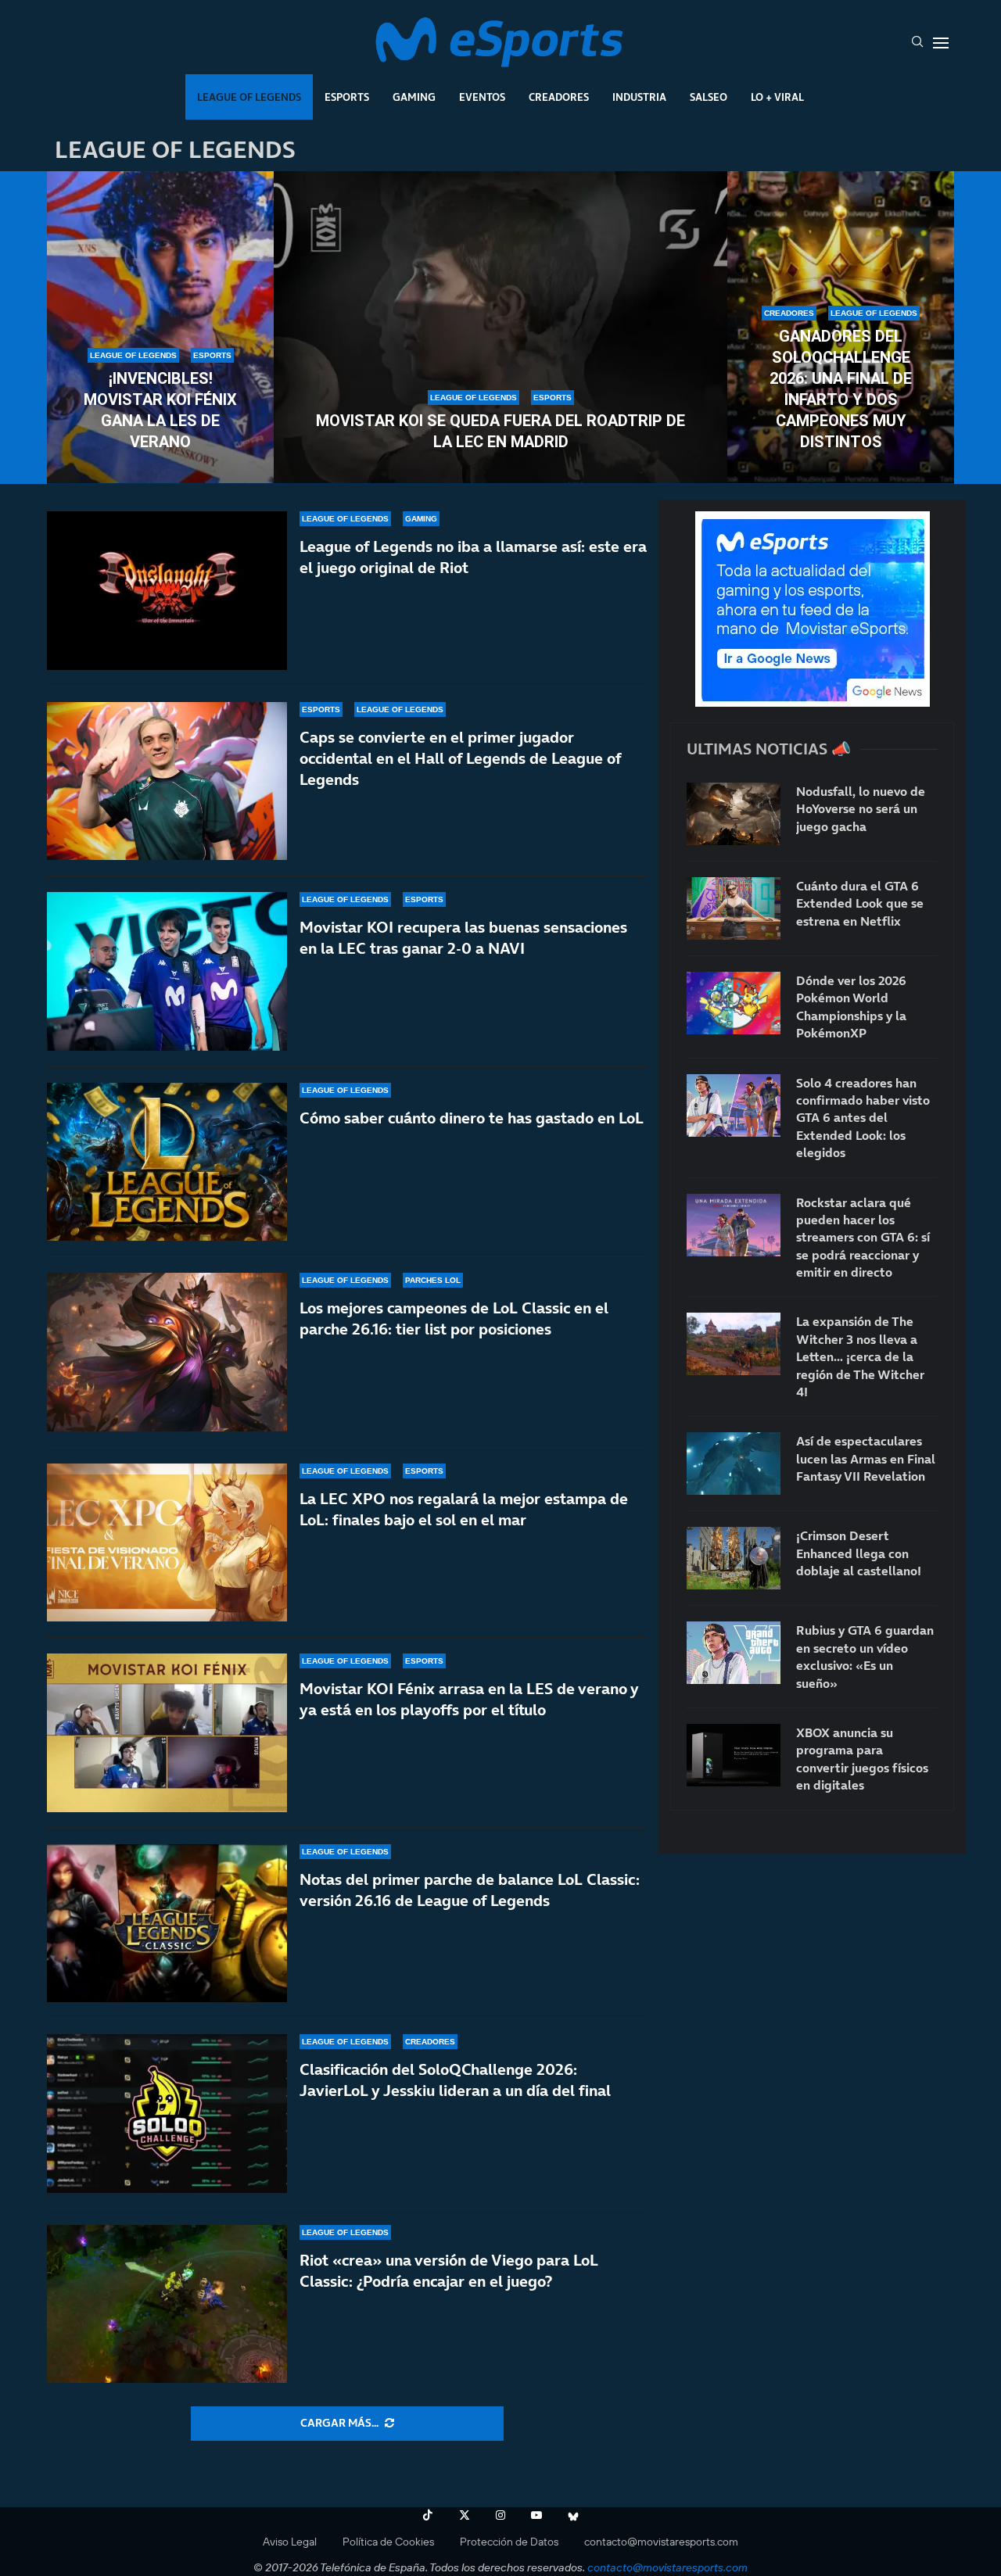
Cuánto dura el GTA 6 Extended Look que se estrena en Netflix (860, 903)
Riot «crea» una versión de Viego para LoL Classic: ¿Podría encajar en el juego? (449, 2271)
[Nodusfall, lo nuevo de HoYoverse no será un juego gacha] (734, 814)
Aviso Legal (290, 2542)
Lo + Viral (777, 97)
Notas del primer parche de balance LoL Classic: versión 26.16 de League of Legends (470, 1890)
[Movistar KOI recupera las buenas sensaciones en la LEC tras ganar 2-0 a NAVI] (167, 971)
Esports (347, 97)
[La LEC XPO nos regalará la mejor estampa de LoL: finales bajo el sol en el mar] (167, 1543)
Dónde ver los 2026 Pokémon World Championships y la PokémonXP (851, 1007)
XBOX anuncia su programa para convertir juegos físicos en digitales (862, 1759)
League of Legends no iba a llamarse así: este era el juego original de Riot (473, 557)
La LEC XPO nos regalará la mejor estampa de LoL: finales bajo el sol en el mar (464, 1509)
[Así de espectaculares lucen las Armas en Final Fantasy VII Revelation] (734, 1464)
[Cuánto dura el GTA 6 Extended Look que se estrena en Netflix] (734, 908)
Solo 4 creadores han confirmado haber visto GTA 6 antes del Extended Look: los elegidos (863, 1118)
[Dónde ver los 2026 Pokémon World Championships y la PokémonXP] (734, 1003)
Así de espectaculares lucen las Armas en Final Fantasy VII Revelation (866, 1458)
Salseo (709, 97)
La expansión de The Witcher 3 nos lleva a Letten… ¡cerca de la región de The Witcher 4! (860, 1356)
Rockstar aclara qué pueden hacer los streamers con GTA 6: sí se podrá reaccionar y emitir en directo (863, 1238)
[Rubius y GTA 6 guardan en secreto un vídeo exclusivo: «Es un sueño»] (734, 1653)
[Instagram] (500, 2515)
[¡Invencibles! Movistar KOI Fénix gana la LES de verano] (160, 328)
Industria (639, 97)
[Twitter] (465, 2515)
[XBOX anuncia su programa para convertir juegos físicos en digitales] (734, 1755)
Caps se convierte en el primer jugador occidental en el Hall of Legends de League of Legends (460, 758)
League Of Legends (249, 97)
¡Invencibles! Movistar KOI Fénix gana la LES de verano (160, 410)
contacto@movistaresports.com (661, 2542)
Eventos (482, 97)
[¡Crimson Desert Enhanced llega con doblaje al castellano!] (734, 1558)
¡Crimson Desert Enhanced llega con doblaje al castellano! (859, 1553)
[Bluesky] (573, 2515)
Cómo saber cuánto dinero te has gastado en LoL (472, 1118)
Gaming (414, 97)
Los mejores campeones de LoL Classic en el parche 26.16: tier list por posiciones (454, 1318)
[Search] (917, 43)
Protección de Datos (509, 2542)
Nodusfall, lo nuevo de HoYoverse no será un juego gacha (861, 809)
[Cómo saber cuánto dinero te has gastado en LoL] (167, 1162)
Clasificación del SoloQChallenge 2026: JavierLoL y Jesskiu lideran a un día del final (455, 2080)
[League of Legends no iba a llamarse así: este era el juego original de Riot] (167, 591)
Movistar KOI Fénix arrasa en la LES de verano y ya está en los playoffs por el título (469, 1699)
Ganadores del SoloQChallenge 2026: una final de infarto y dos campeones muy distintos (841, 389)
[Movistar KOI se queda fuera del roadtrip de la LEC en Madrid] (500, 328)
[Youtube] (536, 2515)
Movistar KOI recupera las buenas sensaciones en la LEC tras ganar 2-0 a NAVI (463, 938)
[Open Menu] (941, 43)
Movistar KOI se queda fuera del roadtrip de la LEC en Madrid (500, 431)
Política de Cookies (388, 2542)
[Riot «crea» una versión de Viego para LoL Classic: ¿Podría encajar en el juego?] (167, 2304)
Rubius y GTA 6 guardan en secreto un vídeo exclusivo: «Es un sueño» (865, 1656)
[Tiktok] (428, 2515)
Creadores (559, 97)
